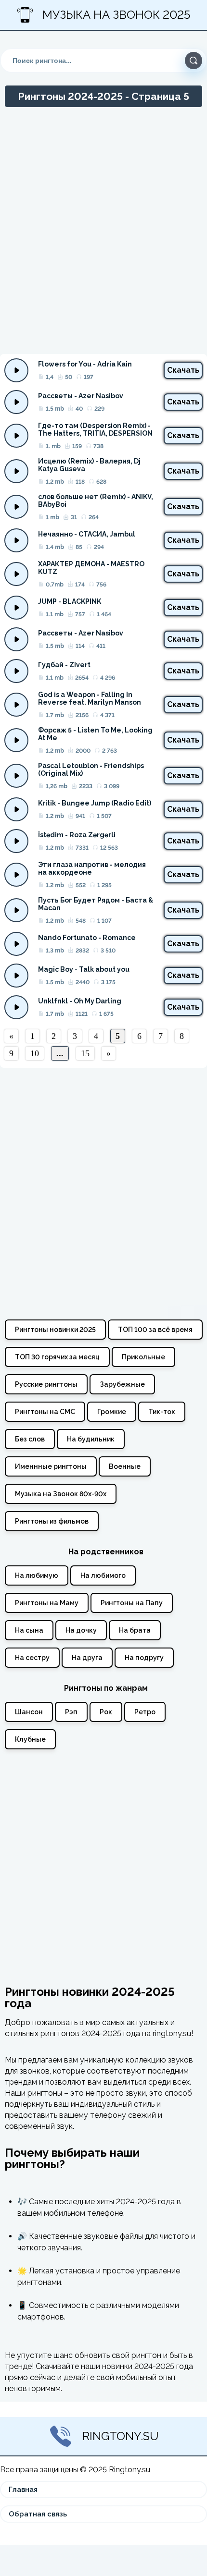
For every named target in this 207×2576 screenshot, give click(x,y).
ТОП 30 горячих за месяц (57, 1357)
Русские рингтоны (46, 1384)
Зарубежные (122, 1384)
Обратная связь (38, 2514)
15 (85, 1053)
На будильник (91, 1439)
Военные (125, 1466)
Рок (106, 1712)
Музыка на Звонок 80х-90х (61, 1494)
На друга (87, 1658)
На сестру (32, 1658)
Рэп (71, 1712)
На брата (135, 1630)
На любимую (37, 1575)
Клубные (30, 1739)
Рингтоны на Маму (47, 1603)
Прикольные (143, 1357)
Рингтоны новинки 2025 (55, 1330)
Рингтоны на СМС (45, 1412)
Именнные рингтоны (51, 1466)
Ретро (145, 1712)
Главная (23, 2490)
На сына (29, 1630)
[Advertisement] (103, 235)
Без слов (30, 1439)
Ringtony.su (121, 2436)
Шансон (29, 1712)
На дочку (81, 1630)
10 (35, 1053)
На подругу (144, 1658)
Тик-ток (162, 1412)
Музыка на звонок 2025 (116, 15)
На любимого (103, 1575)
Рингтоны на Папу (132, 1603)
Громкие (112, 1412)
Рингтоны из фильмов (52, 1521)
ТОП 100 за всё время (155, 1330)
